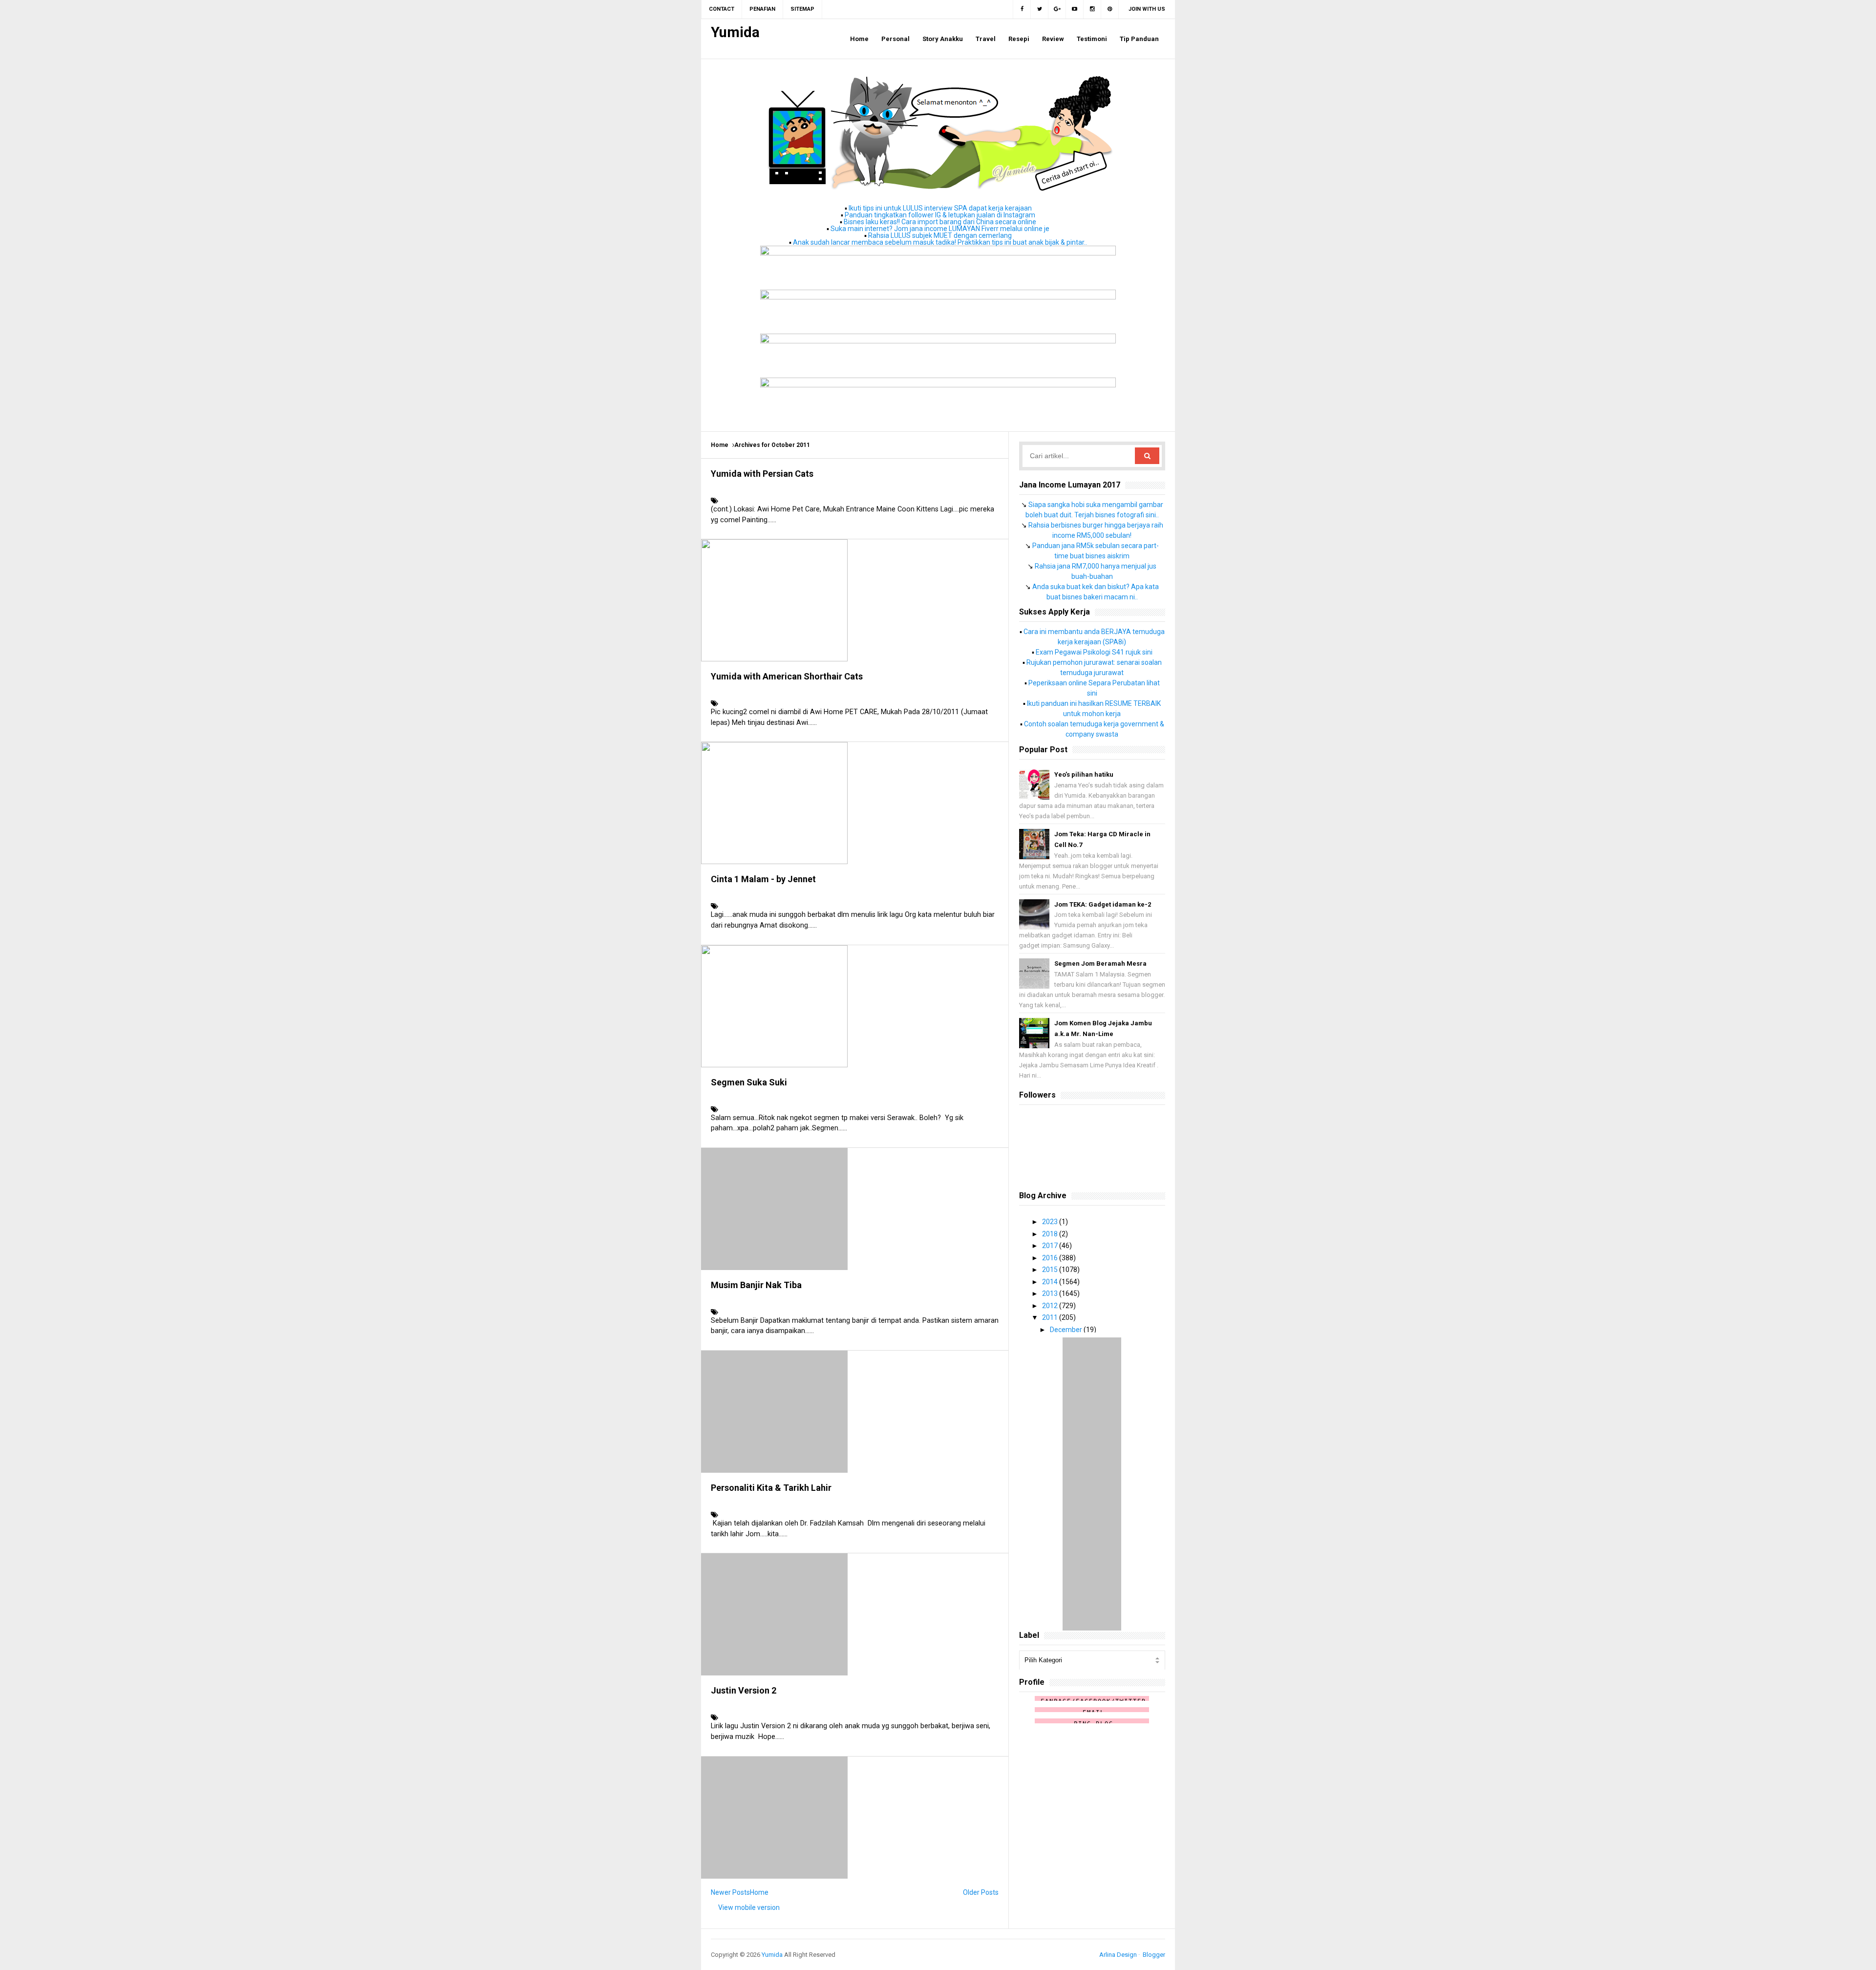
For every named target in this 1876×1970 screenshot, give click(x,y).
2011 (1051, 1317)
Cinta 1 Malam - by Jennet (763, 879)
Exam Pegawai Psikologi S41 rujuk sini (1094, 652)
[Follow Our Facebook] (1022, 9)
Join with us (1147, 9)
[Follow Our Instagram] (1092, 9)
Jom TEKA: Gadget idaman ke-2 (1103, 904)
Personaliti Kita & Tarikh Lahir (771, 1488)
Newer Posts (730, 1892)
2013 (1051, 1293)
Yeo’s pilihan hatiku (1084, 774)
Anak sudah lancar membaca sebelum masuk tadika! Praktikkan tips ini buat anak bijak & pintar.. (940, 242)
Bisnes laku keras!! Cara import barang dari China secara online (940, 222)
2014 (1051, 1282)
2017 (1051, 1246)
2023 (1051, 1222)
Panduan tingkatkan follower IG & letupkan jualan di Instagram (940, 215)
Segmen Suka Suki (749, 1082)
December (1067, 1330)
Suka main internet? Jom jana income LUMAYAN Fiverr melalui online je (940, 229)
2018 (1051, 1234)
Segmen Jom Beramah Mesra (1100, 964)
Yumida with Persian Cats (762, 474)
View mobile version (749, 1907)
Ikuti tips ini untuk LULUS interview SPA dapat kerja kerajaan (940, 208)
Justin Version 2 (744, 1690)
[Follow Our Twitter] (1040, 9)
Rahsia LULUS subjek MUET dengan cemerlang (940, 235)
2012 (1051, 1306)
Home (720, 445)
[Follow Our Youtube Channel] (1075, 9)
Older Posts (981, 1892)
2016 (1051, 1258)
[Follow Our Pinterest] (1110, 9)
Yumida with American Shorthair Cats (787, 676)
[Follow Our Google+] (1057, 9)
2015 (1051, 1270)
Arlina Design (1118, 1955)
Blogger (1154, 1955)
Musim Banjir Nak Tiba (756, 1285)
